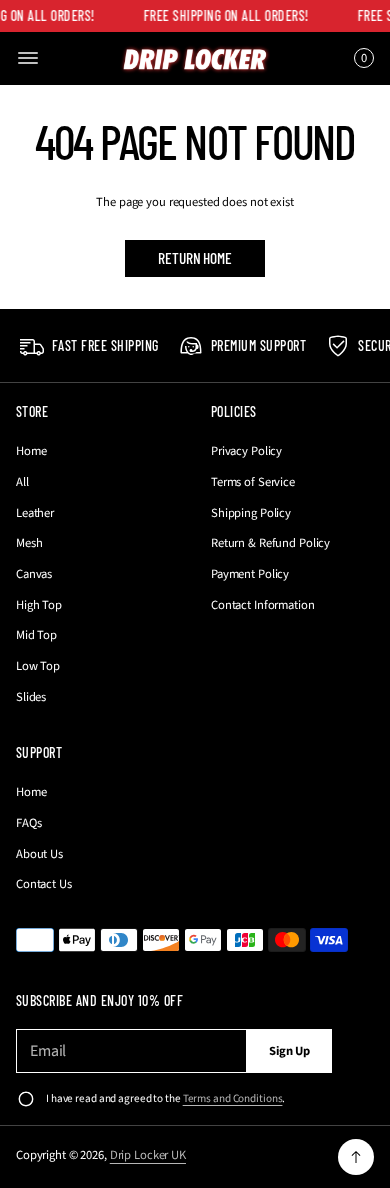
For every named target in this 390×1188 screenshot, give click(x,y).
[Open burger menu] (28, 58)
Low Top (38, 666)
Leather (35, 513)
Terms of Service (253, 482)
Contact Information (263, 605)
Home (31, 451)
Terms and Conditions (233, 1098)
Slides (31, 697)
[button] (361, 58)
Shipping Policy (251, 513)
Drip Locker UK (148, 1155)
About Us (39, 854)
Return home (194, 258)
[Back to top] (356, 1157)
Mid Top (36, 635)
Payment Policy (250, 574)
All (22, 482)
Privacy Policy (246, 451)
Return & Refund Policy (270, 543)
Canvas (34, 574)
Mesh (29, 543)
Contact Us (44, 884)
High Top (39, 605)
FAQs (29, 823)
